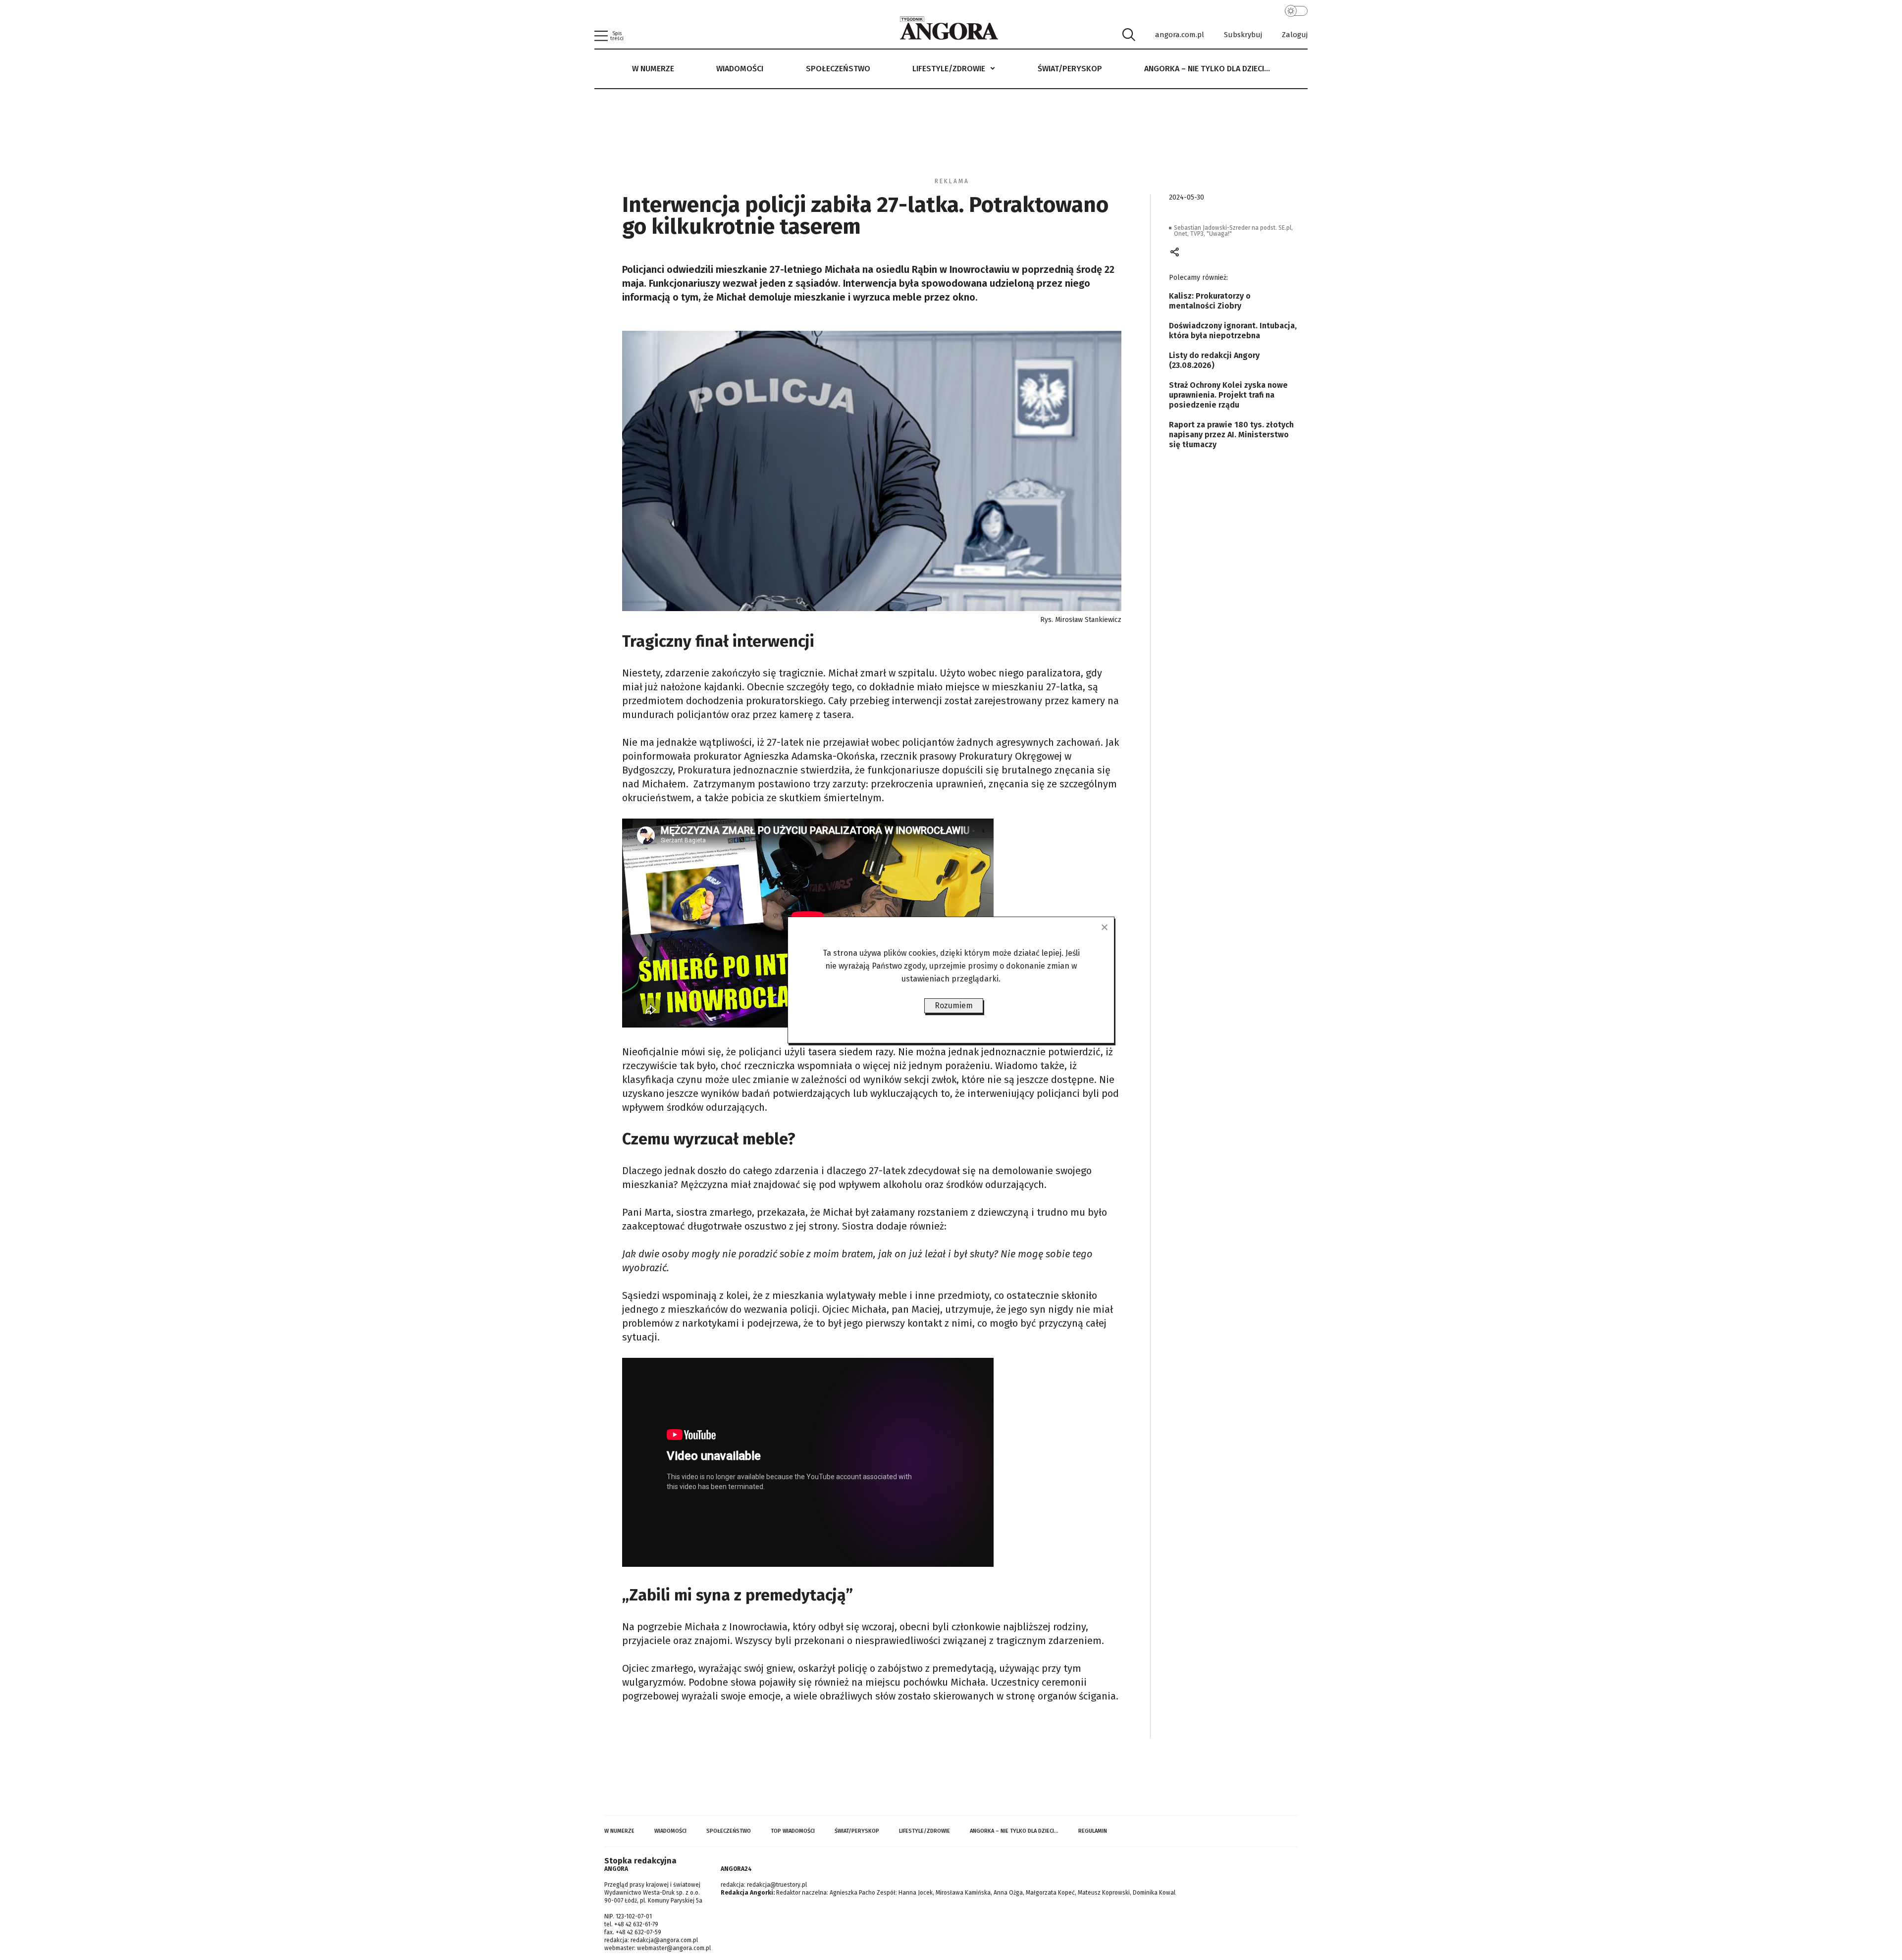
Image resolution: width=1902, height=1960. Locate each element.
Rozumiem (954, 1006)
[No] (1104, 927)
